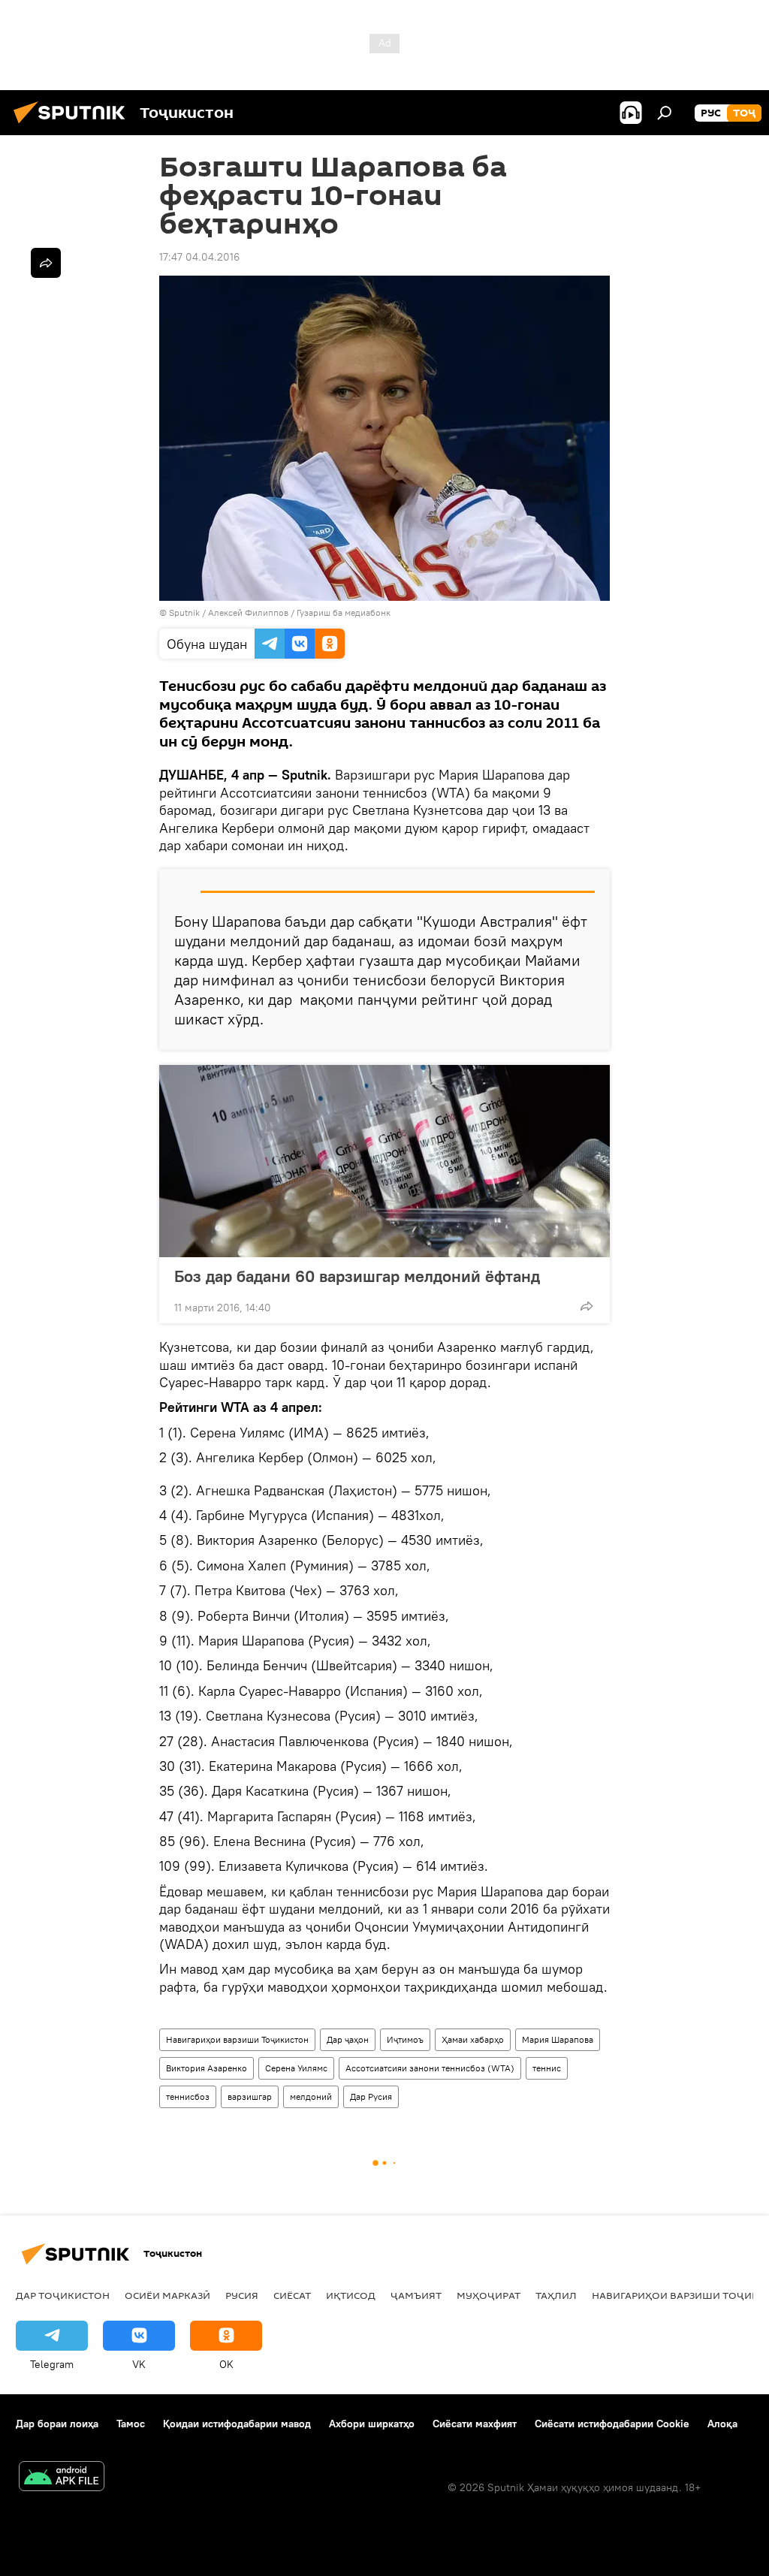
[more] (587, 1306)
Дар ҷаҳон (348, 2039)
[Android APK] (62, 2478)
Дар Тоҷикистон (63, 2295)
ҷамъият (416, 2295)
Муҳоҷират (489, 2295)
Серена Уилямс (296, 2068)
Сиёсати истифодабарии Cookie (612, 2424)
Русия (242, 2295)
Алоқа (722, 2424)
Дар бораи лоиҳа (57, 2424)
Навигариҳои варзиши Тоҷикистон (237, 2039)
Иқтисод (351, 2295)
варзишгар (250, 2096)
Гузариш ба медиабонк (344, 612)
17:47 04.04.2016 (199, 257)
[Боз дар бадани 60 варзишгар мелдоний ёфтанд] (384, 1161)
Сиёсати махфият (475, 2424)
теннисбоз (188, 2096)
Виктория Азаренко (207, 2068)
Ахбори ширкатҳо (372, 2424)
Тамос (131, 2424)
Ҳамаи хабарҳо (473, 2039)
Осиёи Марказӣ (167, 2295)
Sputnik (185, 612)
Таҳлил (556, 2295)
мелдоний (311, 2096)
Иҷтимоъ (405, 2039)
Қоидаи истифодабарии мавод (237, 2424)
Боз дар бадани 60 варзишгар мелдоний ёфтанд (357, 1276)
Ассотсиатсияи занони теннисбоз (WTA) (430, 2068)
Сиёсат (292, 2295)
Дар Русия (371, 2096)
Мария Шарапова (558, 2039)
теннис (547, 2068)
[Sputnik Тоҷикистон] (74, 125)
